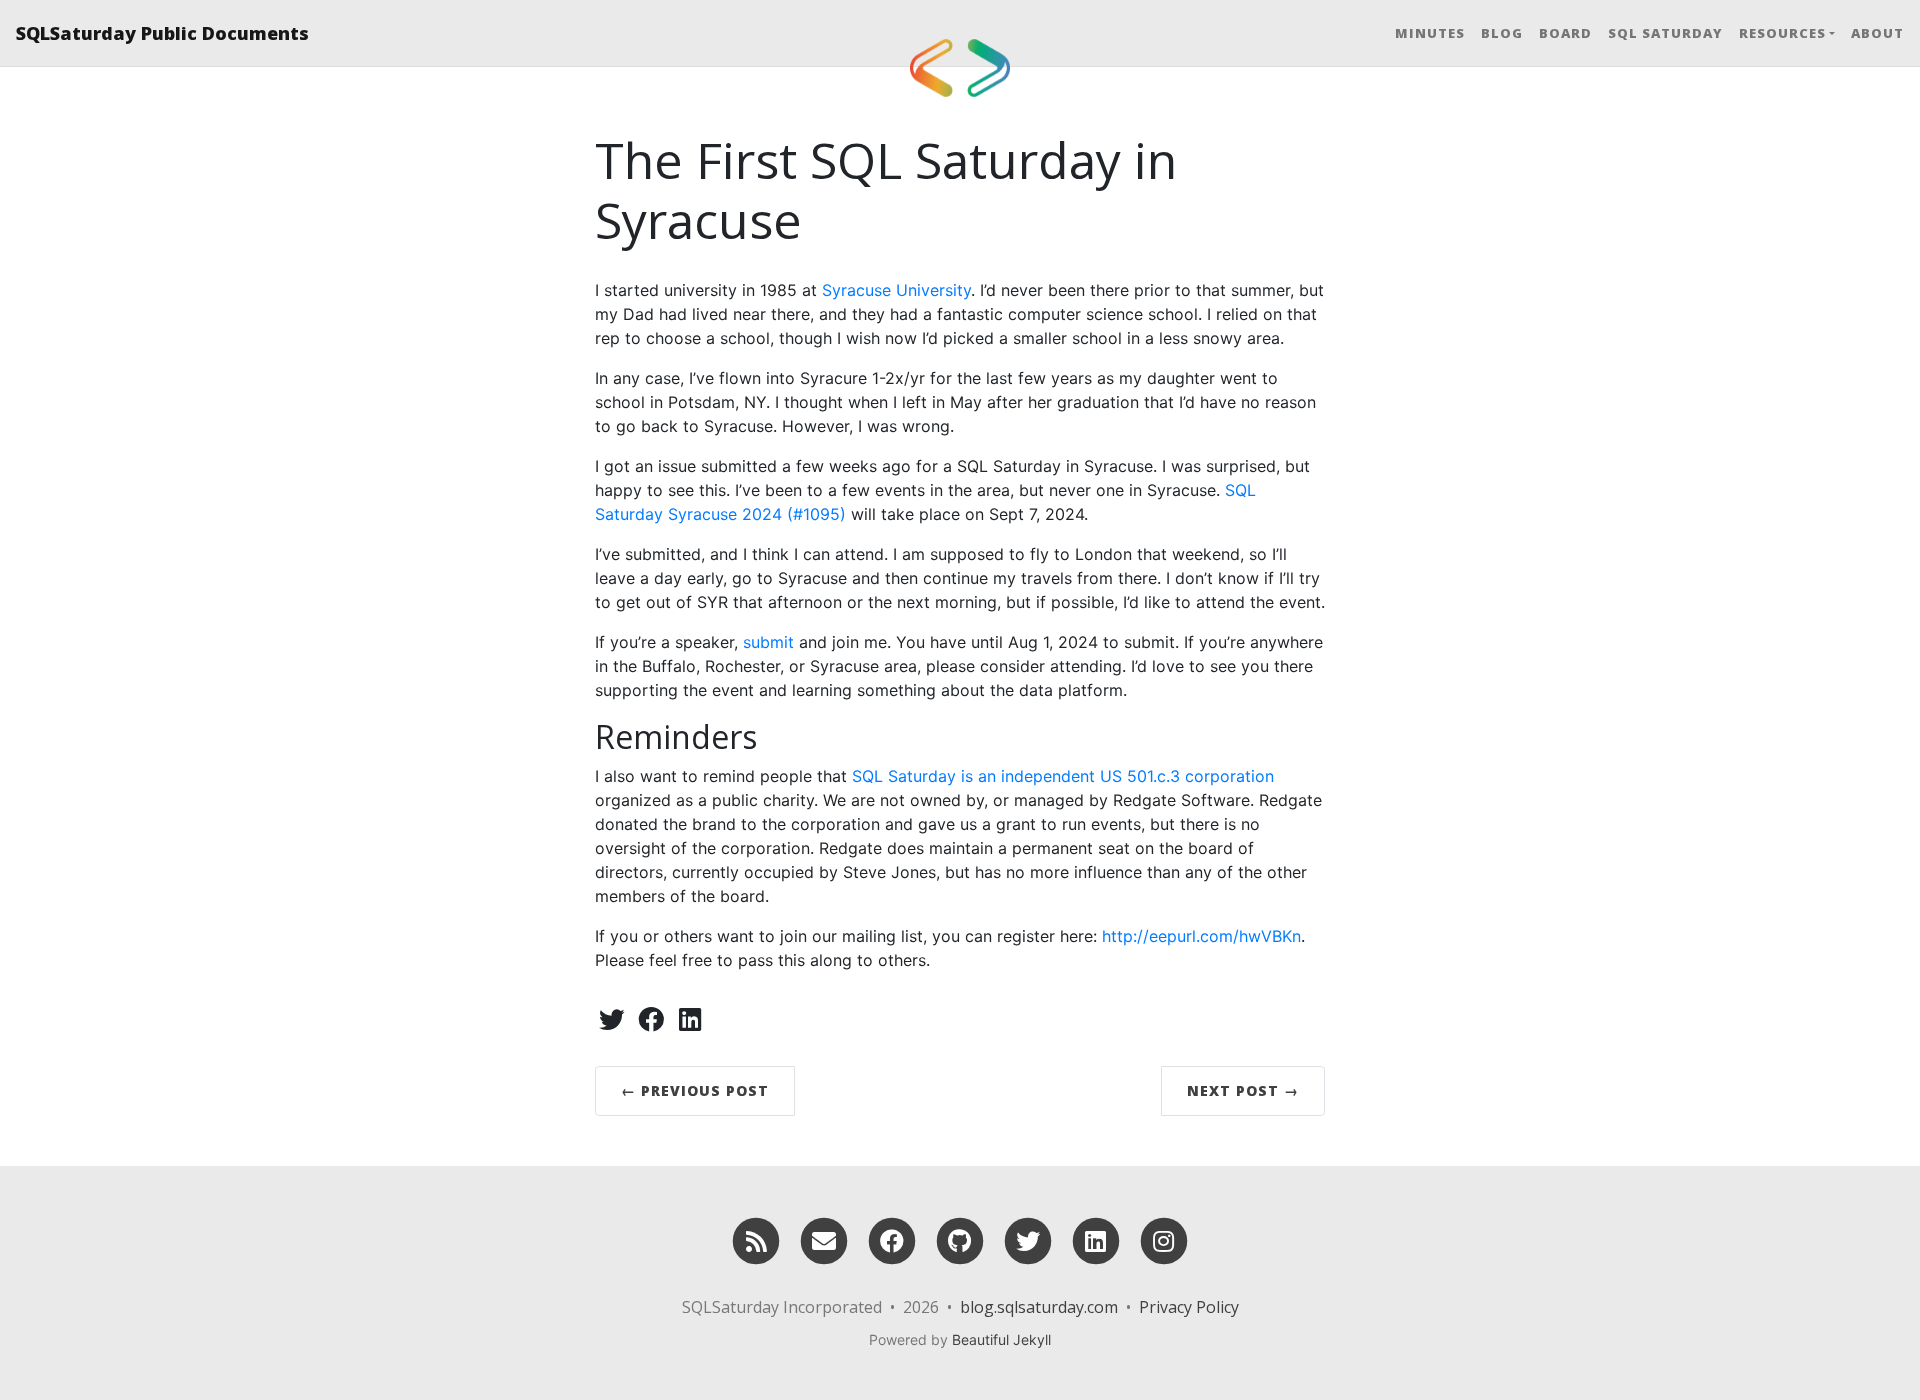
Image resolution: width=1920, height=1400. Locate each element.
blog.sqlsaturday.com (1039, 1307)
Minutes (1430, 33)
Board (1565, 33)
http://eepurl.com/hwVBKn (1201, 936)
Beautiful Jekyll (1001, 1339)
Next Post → (1243, 1090)
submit (768, 642)
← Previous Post (695, 1090)
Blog (1502, 33)
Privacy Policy (1189, 1307)
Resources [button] (1782, 33)
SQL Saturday (1665, 33)
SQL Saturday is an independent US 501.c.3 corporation (1063, 776)
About (1877, 33)
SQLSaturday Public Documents (162, 33)
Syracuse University (896, 290)
